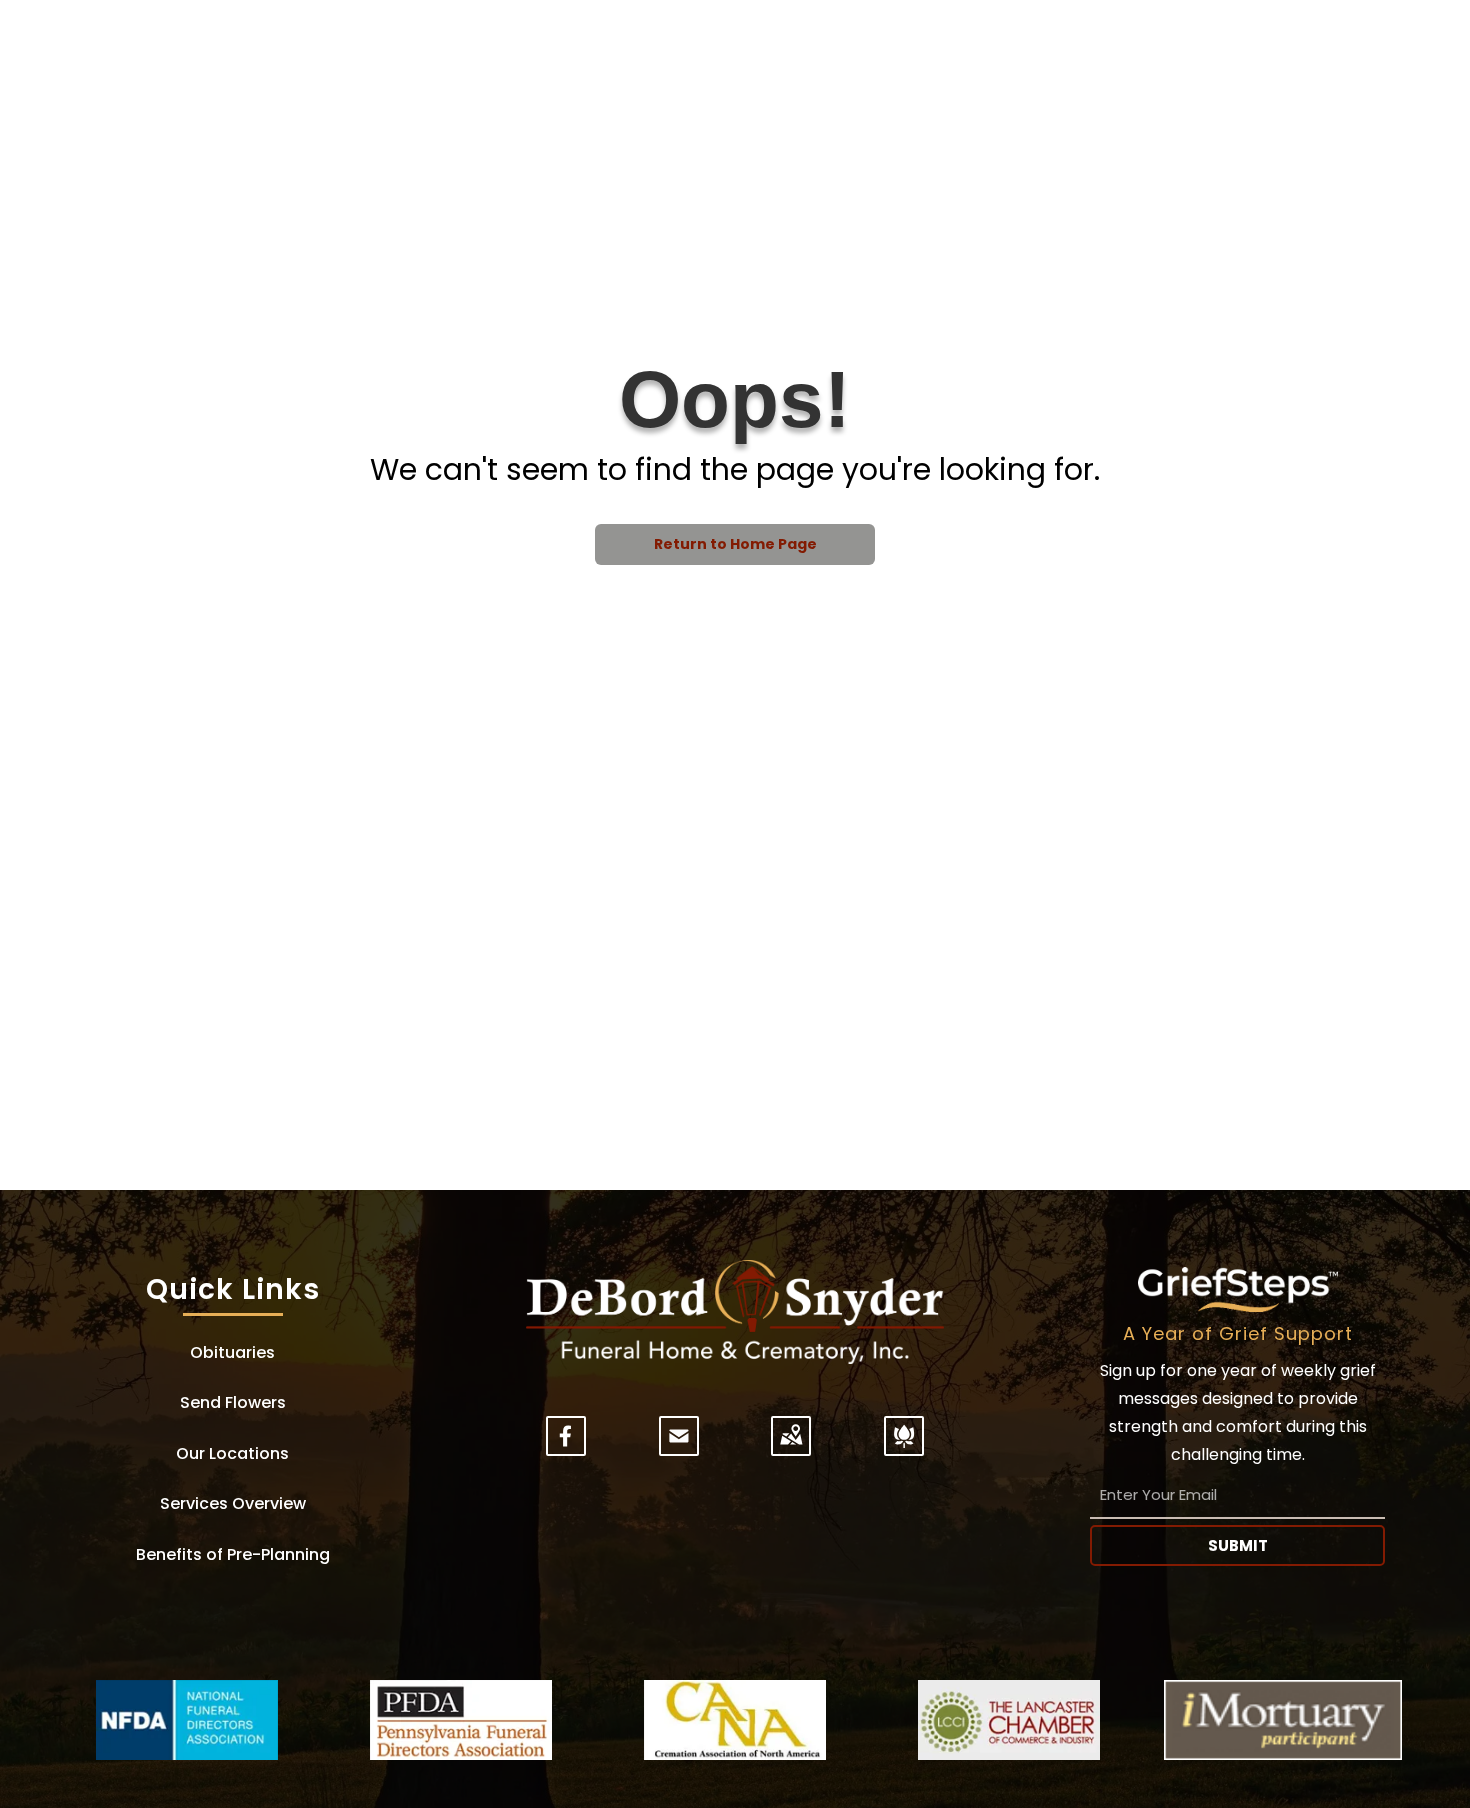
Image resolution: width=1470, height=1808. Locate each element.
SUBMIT (1238, 1545)
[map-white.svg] (791, 1448)
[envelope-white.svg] (679, 1448)
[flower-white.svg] (904, 1448)
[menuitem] (232, 1353)
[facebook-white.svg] (566, 1448)
